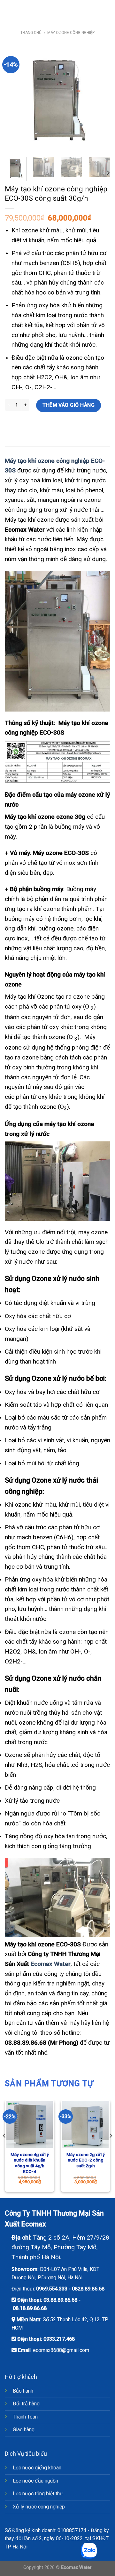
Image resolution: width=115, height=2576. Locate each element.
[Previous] (15, 99)
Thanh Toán (25, 2417)
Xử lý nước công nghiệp (39, 2507)
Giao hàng (24, 2430)
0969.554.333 (52, 2289)
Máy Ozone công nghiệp (71, 33)
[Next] (100, 99)
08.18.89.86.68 (30, 2308)
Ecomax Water (51, 1964)
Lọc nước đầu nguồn (35, 2481)
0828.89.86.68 (88, 2289)
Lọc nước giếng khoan (37, 2468)
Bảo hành (23, 2391)
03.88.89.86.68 (60, 2300)
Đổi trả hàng (26, 2404)
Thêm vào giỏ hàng (69, 405)
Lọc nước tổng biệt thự (38, 2494)
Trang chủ (31, 33)
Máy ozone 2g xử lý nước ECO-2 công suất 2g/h (86, 2160)
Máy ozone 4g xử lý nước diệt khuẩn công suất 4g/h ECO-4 (30, 2163)
